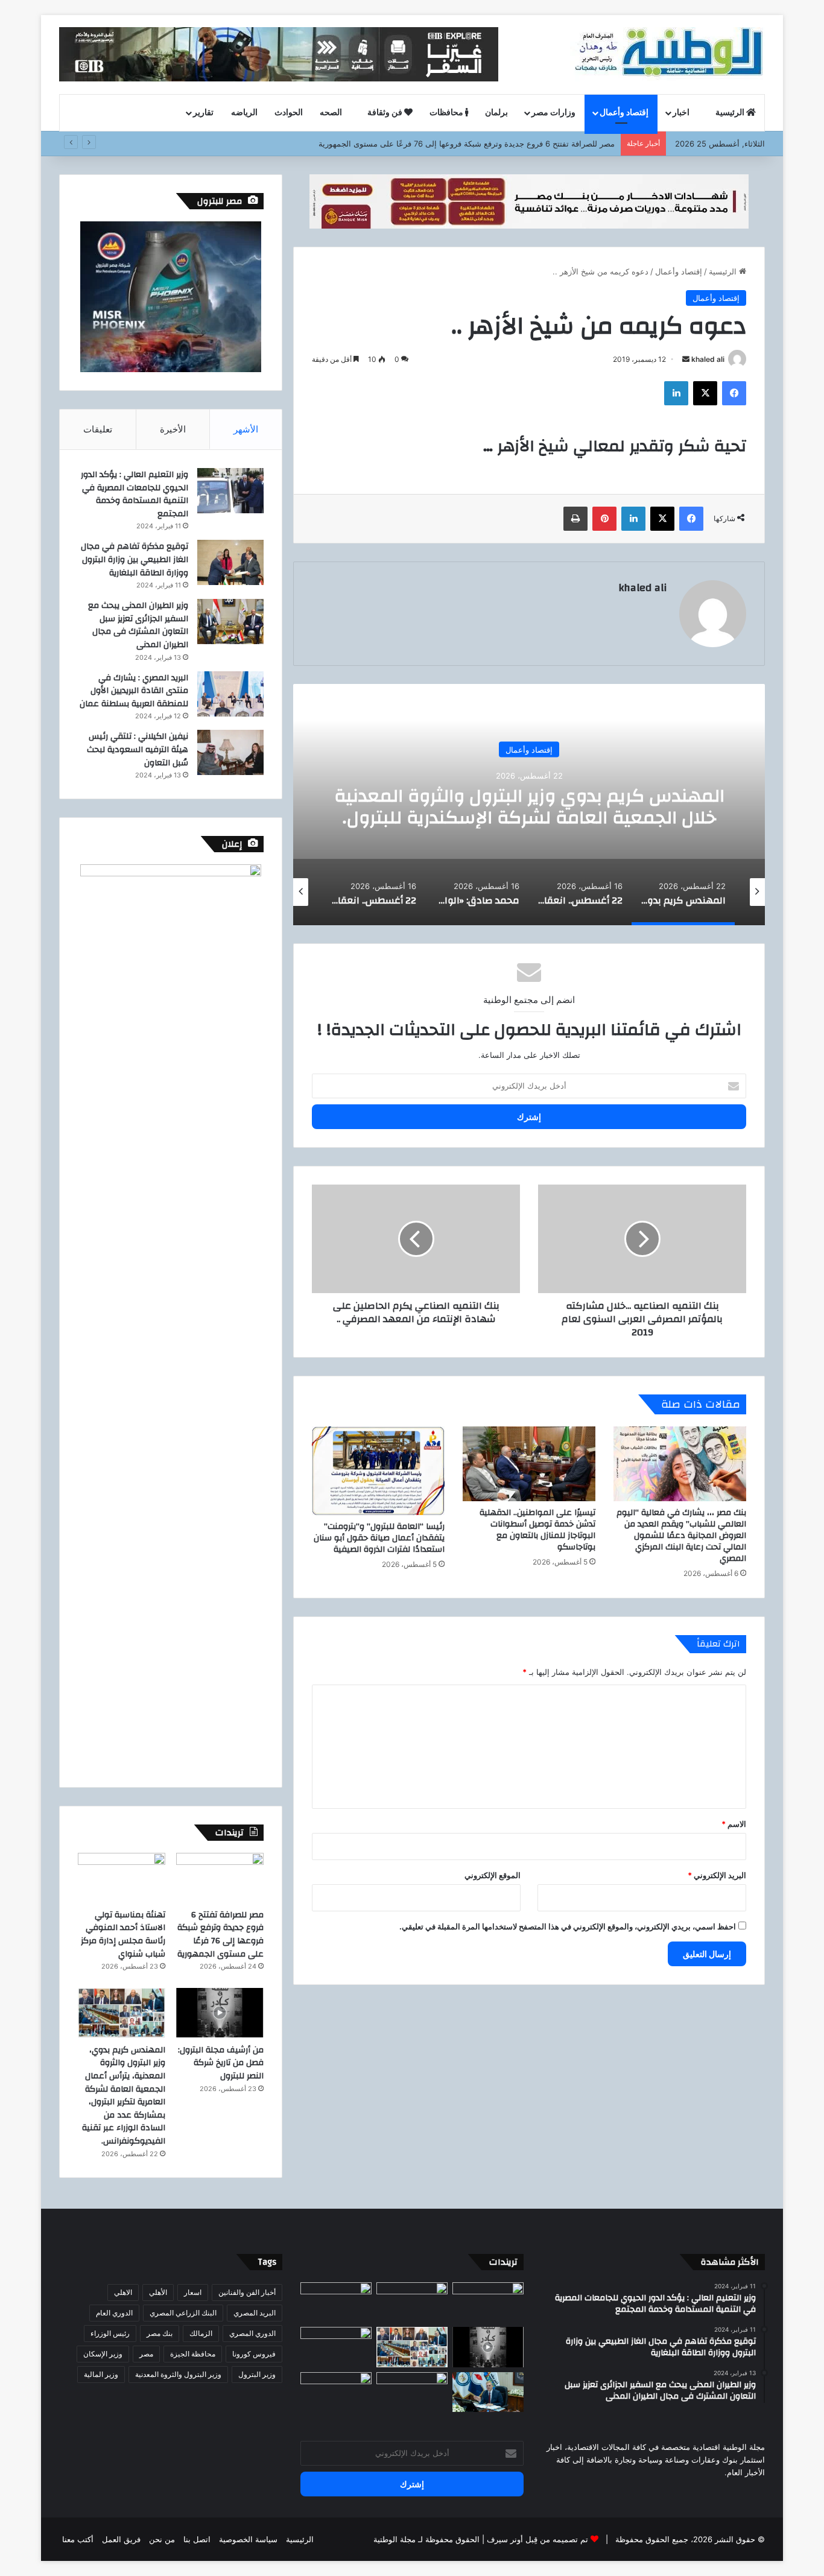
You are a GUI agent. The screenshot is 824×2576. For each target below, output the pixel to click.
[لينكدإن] (676, 393)
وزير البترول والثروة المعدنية (178, 2374)
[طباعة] (575, 519)
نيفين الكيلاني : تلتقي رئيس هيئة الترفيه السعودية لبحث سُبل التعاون (138, 749)
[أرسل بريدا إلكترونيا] (686, 359)
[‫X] (705, 393)
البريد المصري (255, 2313)
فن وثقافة (386, 113)
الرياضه (244, 113)
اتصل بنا (197, 2539)
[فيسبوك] (734, 393)
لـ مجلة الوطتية (398, 2539)
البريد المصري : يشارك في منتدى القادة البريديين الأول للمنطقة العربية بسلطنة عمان (134, 691)
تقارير (203, 113)
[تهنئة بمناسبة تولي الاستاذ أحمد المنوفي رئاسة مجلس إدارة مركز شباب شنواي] (122, 1878)
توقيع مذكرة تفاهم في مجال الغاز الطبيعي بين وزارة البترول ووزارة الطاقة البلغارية (135, 559)
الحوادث (289, 113)
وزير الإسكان (103, 2354)
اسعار (193, 2292)
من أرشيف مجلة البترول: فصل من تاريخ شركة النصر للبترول (221, 2063)
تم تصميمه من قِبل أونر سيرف (537, 2539)
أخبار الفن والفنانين (247, 2292)
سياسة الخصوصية (248, 2539)
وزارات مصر (553, 113)
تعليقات (98, 429)
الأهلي (158, 2292)
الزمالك (201, 2333)
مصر (146, 2354)
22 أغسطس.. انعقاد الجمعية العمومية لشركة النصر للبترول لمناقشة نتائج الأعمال (529, 806)
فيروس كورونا (254, 2354)
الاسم (734, 1824)
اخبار (682, 113)
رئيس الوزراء (110, 2333)
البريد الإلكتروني (717, 1875)
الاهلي (123, 2292)
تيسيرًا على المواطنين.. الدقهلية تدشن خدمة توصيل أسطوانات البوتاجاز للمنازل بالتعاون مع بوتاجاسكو (537, 1530)
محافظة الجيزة (193, 2354)
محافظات (447, 113)
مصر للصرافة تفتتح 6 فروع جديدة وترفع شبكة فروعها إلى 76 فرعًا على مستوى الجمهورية (220, 1935)
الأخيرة (173, 429)
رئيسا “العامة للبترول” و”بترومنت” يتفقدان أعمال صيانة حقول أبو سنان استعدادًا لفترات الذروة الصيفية (379, 1538)
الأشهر (246, 429)
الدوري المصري (252, 2333)
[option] (529, 805)
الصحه (332, 113)
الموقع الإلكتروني (493, 1875)
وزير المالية (101, 2374)
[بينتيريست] (604, 519)
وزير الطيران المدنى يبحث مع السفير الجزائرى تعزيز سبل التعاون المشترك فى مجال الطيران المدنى (138, 625)
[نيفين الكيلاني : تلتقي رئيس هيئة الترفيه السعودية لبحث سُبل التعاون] (230, 752)
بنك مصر (160, 2333)
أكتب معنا (78, 2539)
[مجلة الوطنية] (667, 54)
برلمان (496, 113)
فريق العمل (121, 2539)
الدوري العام (114, 2313)
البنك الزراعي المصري (183, 2313)
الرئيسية (731, 113)
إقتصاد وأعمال (624, 113)
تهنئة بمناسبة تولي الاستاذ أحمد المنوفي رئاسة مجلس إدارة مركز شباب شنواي (123, 1935)
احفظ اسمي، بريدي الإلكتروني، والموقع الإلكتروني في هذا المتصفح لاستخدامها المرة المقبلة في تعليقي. (568, 1926)
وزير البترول (257, 2374)
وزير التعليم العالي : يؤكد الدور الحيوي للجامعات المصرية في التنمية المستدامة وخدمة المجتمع (135, 494)
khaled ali (708, 359)
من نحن (162, 2539)
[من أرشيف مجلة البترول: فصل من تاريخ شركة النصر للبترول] (220, 2013)
